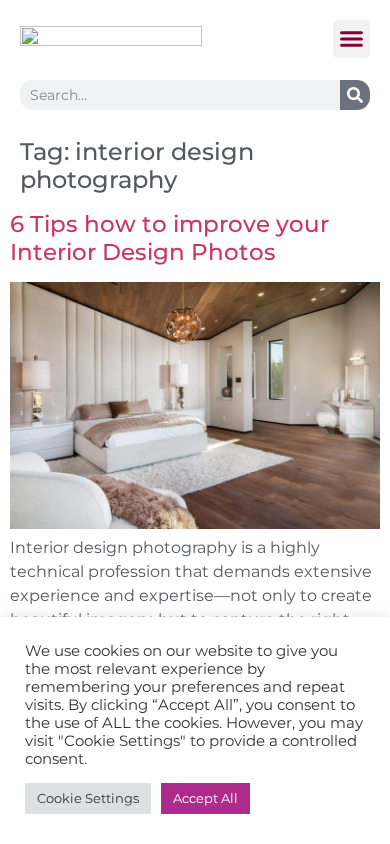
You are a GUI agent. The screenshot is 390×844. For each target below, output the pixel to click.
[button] (352, 39)
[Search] (355, 95)
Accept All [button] (205, 798)
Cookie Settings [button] (88, 798)
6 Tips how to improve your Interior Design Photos (169, 238)
